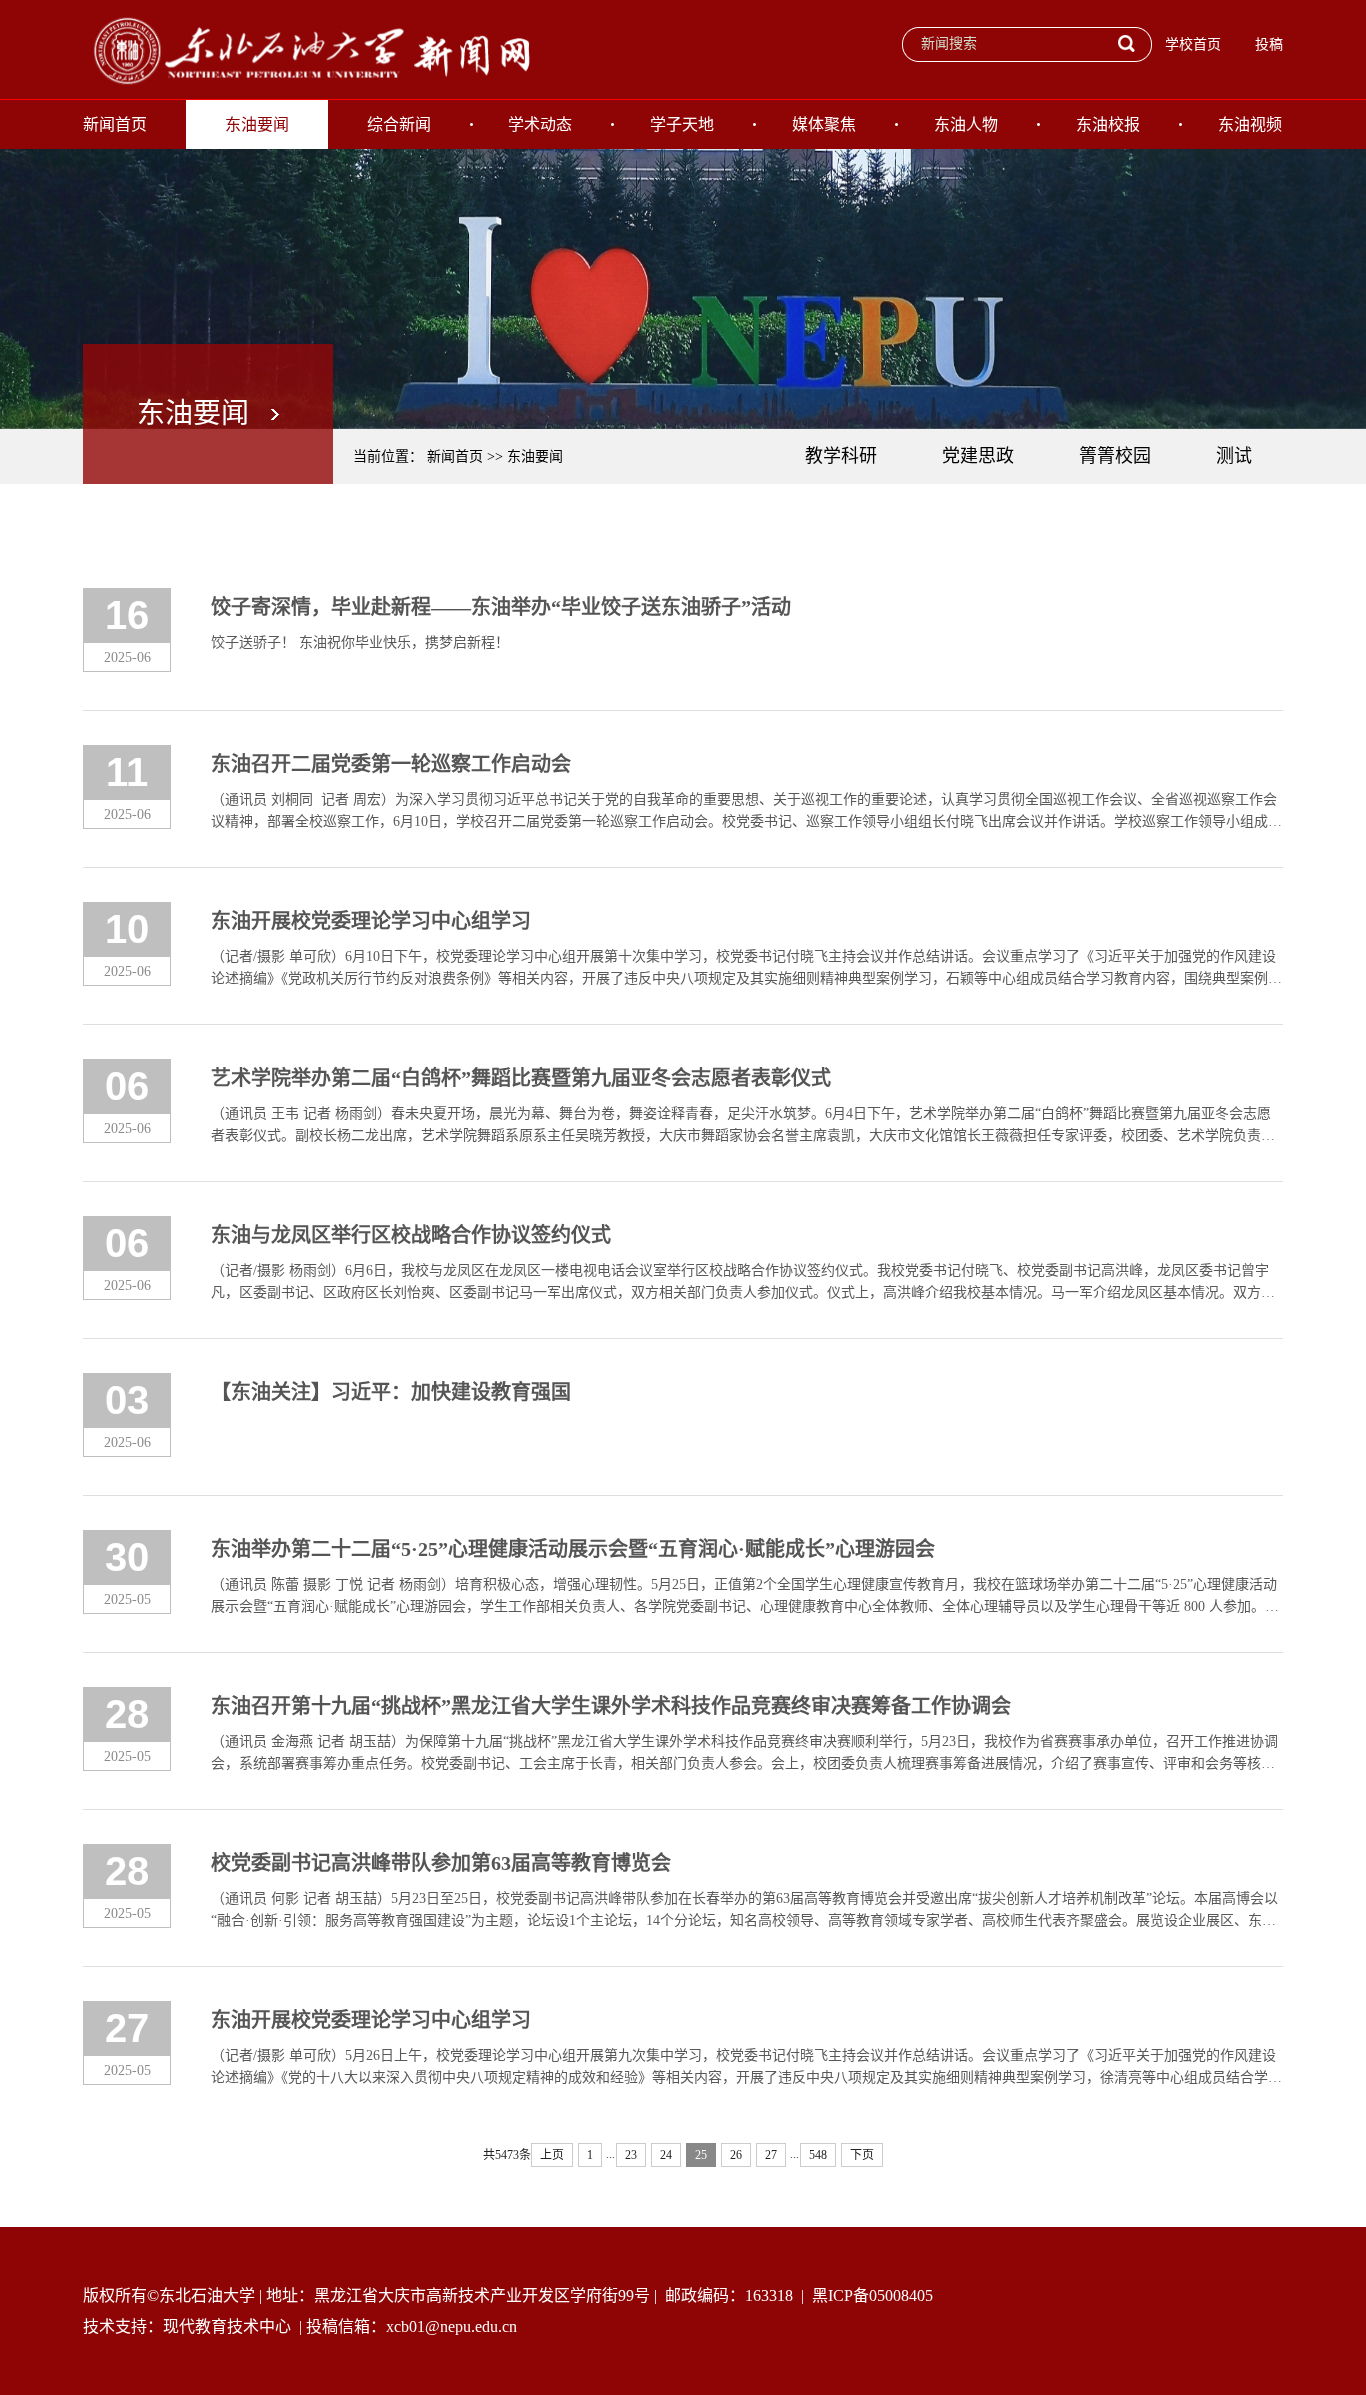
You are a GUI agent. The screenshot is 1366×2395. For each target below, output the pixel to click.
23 (631, 2155)
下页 (862, 2155)
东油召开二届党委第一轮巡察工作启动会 (391, 764)
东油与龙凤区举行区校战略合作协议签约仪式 (411, 1235)
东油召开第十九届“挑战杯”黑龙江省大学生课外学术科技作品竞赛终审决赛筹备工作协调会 (611, 1706)
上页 (552, 2155)
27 (771, 2155)
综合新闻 (399, 124)
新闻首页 (115, 124)
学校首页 (1193, 44)
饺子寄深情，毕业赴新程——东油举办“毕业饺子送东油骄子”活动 (501, 607)
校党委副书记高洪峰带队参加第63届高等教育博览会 (441, 1863)
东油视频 (1250, 124)
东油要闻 (257, 124)
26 (736, 2155)
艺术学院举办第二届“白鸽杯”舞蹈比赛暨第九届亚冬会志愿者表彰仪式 (521, 1078)
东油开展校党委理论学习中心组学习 (371, 921)
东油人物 (966, 124)
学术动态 (540, 124)
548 (818, 2155)
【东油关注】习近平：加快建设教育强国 (391, 1392)
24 (666, 2155)
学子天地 (682, 124)
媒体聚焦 (824, 124)
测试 (1234, 456)
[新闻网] (308, 49)
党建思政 (978, 456)
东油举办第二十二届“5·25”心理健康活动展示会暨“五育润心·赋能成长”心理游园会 (573, 1549)
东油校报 (1108, 124)
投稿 (1269, 44)
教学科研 (841, 456)
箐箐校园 (1115, 456)
